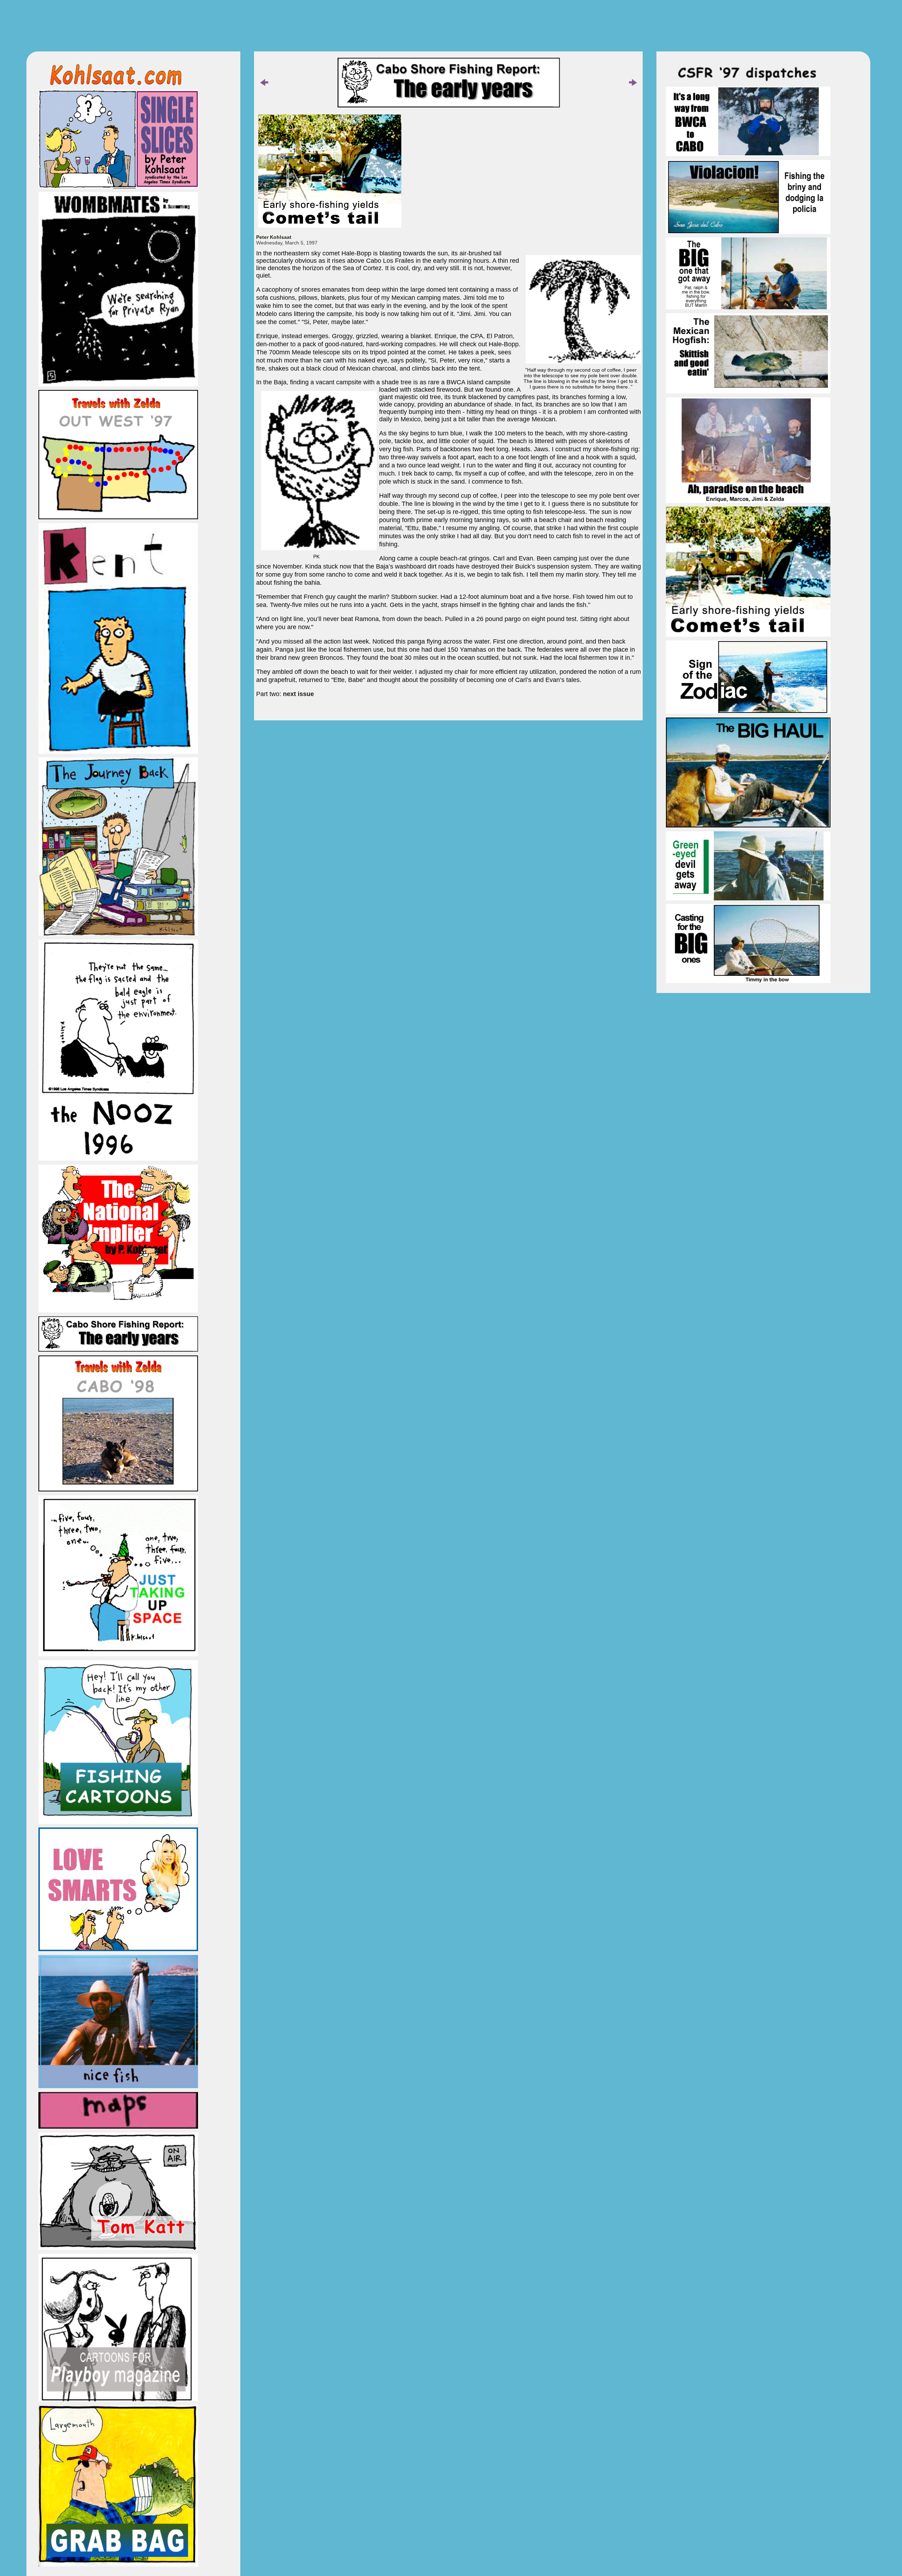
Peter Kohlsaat (274, 237)
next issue (298, 694)
